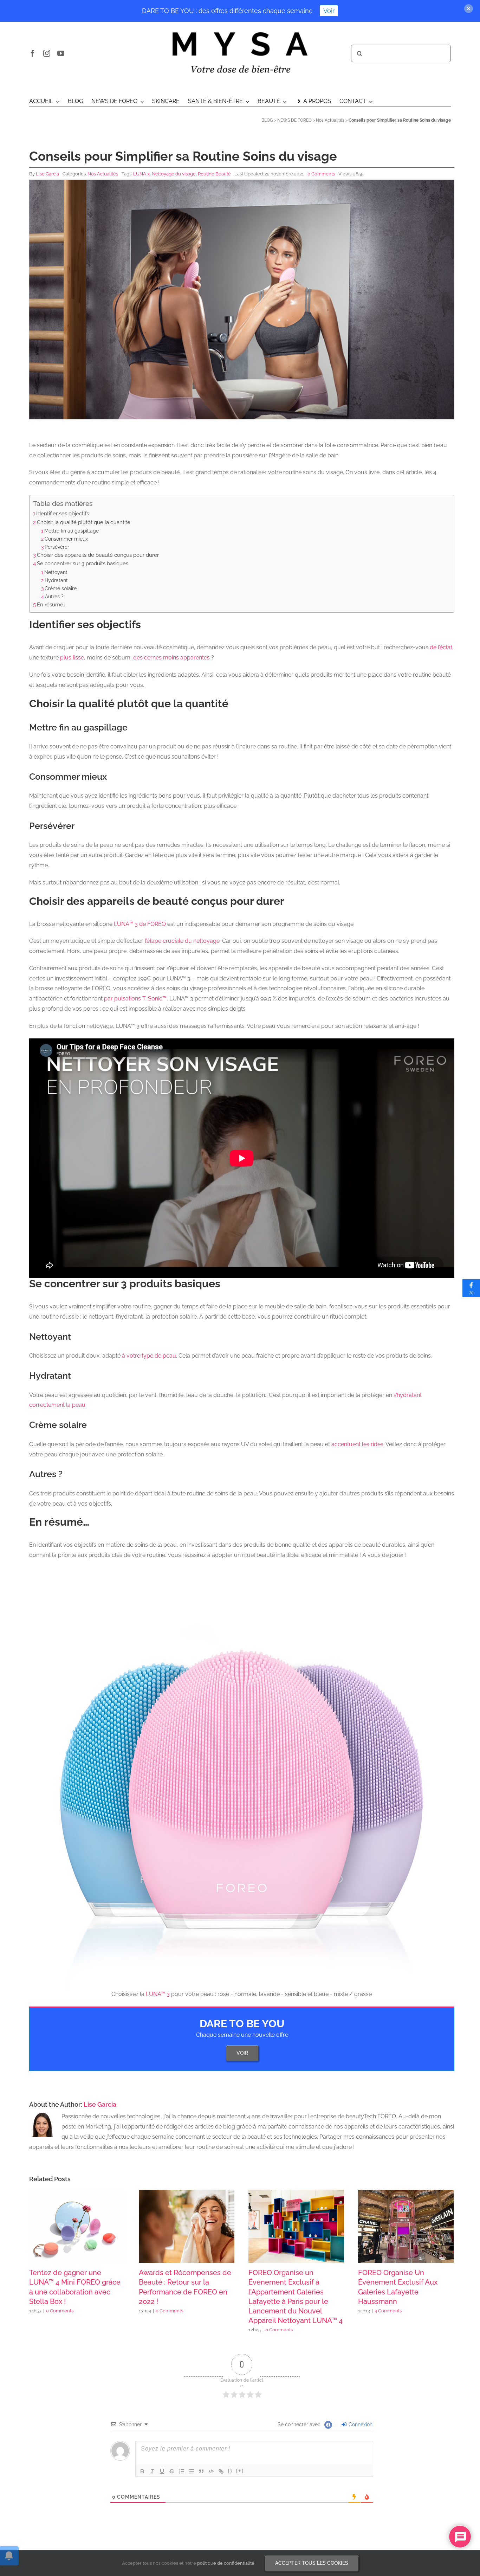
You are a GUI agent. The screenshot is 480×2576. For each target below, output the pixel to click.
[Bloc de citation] (201, 2471)
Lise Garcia (47, 174)
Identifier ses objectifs (63, 514)
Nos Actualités (330, 120)
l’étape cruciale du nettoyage (182, 941)
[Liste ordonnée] (182, 2471)
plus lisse (72, 658)
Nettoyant (56, 572)
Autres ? (54, 596)
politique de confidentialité (226, 2563)
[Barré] (172, 2471)
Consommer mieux (66, 539)
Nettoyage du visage (174, 174)
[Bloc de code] (211, 2471)
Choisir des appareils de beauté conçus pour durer (98, 555)
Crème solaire (61, 588)
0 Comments (321, 174)
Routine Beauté (214, 174)
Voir (329, 11)
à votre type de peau (149, 1356)
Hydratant (56, 580)
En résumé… (51, 605)
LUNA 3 (141, 174)
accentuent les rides (357, 1444)
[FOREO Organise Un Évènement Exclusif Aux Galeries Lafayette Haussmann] (406, 2226)
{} (230, 2471)
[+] (240, 2471)
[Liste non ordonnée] (192, 2471)
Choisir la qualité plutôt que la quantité (84, 522)
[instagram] (47, 53)
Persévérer (57, 547)
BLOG (267, 120)
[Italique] (152, 2471)
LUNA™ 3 (158, 1994)
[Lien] (221, 2471)
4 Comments (388, 2311)
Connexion (360, 2424)
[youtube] (61, 53)
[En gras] (142, 2471)
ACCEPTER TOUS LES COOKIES (312, 2563)
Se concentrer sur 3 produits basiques (83, 563)
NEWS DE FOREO (294, 120)
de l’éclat (441, 647)
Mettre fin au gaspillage (72, 531)
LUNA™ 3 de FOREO (140, 924)
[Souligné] (162, 2471)
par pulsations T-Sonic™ (135, 999)
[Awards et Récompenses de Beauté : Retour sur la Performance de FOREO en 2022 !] (187, 2226)
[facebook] (33, 53)
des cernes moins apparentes (171, 658)
